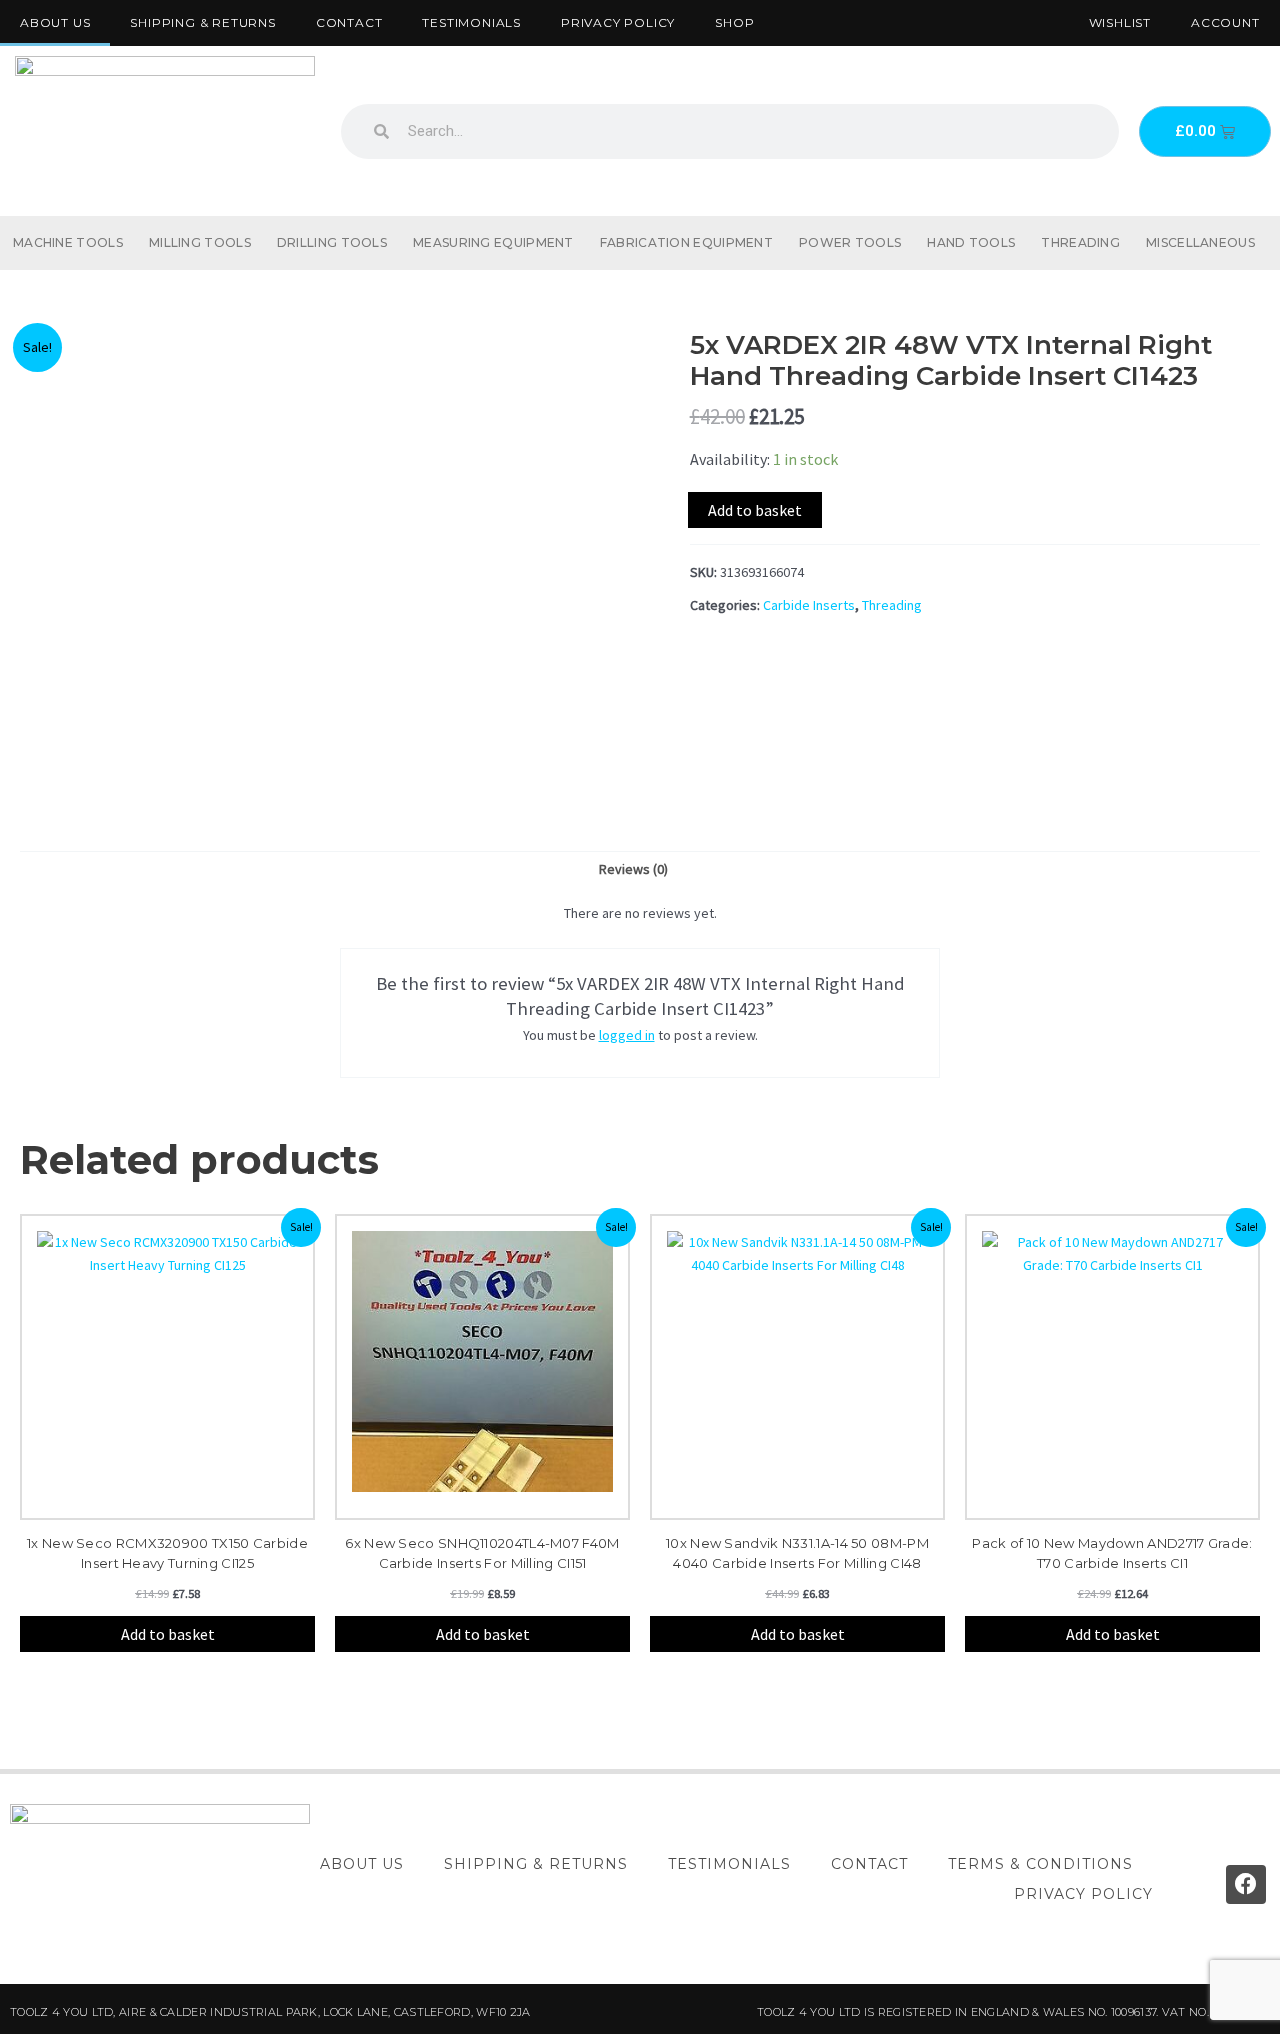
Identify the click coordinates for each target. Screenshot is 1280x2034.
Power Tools (850, 242)
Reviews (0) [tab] (633, 869)
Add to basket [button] (168, 1634)
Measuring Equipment (493, 242)
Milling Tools (200, 242)
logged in (627, 1035)
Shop (734, 22)
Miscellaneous (1200, 242)
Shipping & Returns (202, 22)
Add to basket (755, 510)
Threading (1080, 242)
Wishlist (1120, 22)
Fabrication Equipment (686, 242)
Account (1225, 22)
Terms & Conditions (1040, 1864)
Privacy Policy (618, 22)
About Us (55, 22)
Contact (349, 22)
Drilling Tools (332, 242)
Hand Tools (971, 242)
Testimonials (471, 22)
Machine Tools (68, 242)
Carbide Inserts (809, 605)
